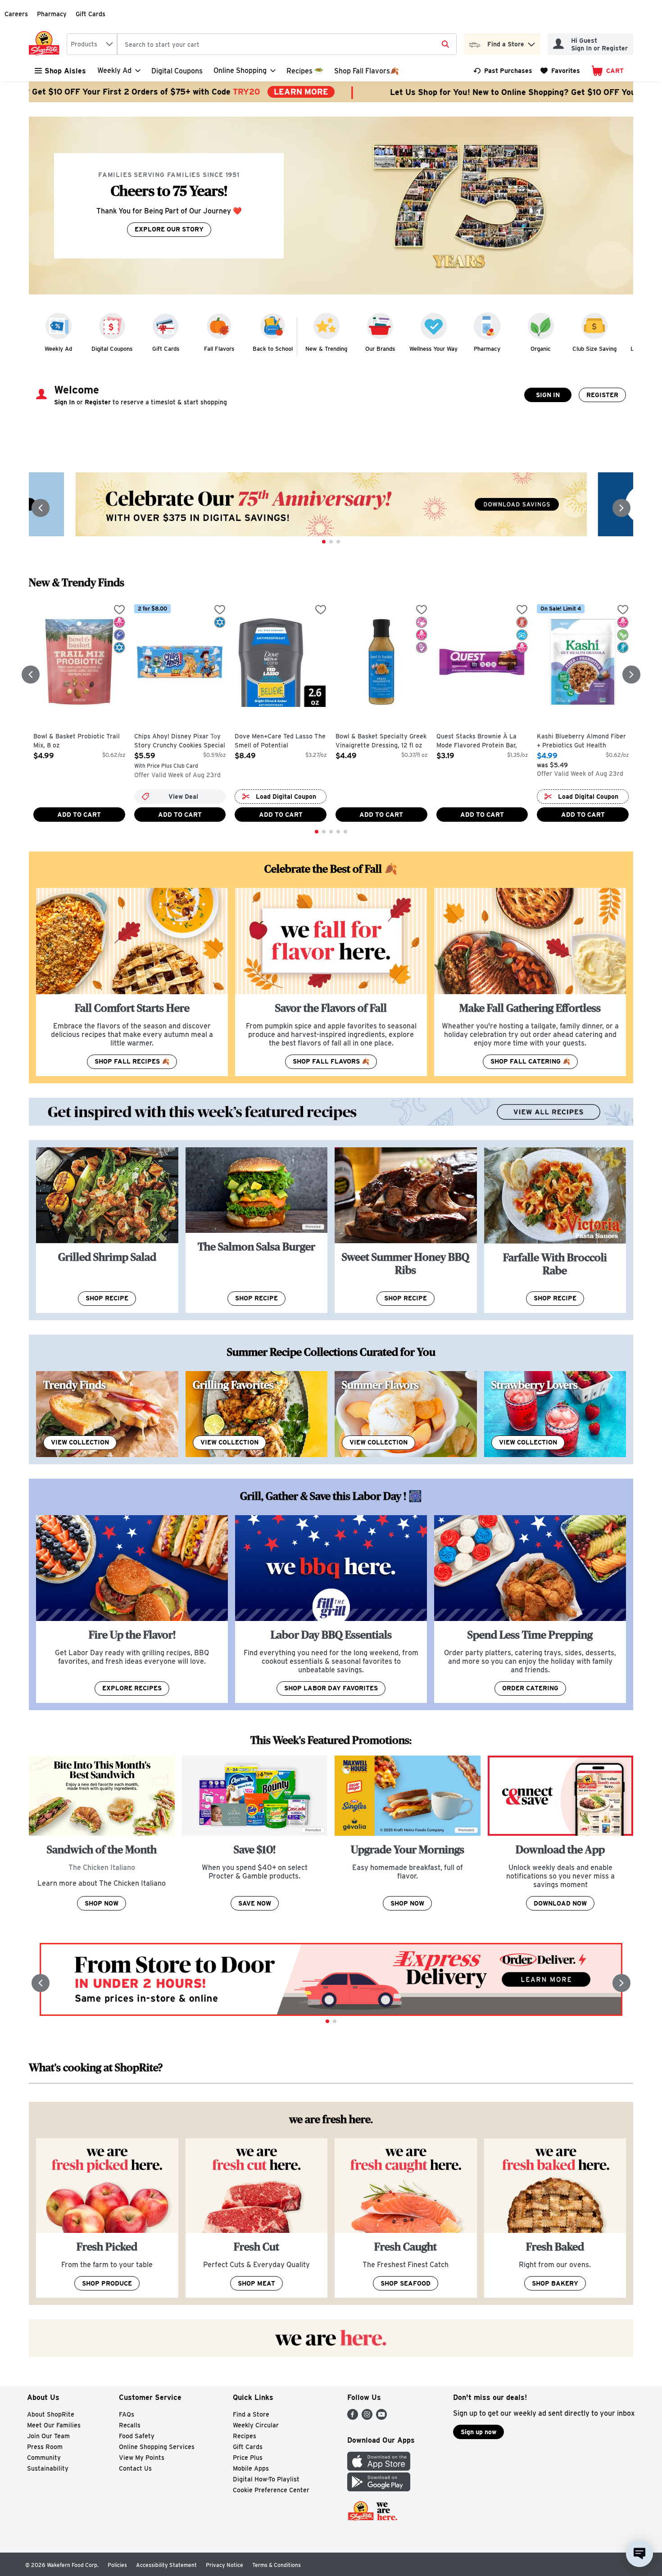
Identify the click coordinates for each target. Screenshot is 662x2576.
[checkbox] (119, 611)
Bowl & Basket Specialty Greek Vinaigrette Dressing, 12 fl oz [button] (381, 741)
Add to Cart (79, 815)
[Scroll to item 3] (338, 542)
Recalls (130, 2425)
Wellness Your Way (433, 349)
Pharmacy (52, 14)
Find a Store (251, 2414)
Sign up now (478, 2432)
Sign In (548, 395)
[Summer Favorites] (406, 1414)
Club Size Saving (594, 349)
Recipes (245, 2436)
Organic (541, 349)
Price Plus (248, 2458)
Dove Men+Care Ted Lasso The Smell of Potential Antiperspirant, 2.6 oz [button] (280, 741)
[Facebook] (353, 2417)
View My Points (142, 2458)
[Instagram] (367, 2417)
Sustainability (48, 2468)
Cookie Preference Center (271, 2490)
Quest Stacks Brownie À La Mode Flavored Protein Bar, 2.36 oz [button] (477, 741)
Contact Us (135, 2468)
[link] (503, 71)
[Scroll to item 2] (331, 542)
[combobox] (92, 44)
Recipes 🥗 (305, 71)
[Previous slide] (41, 508)
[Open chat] (639, 2553)
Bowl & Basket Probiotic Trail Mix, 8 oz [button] (77, 741)
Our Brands (380, 349)
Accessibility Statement (166, 2565)
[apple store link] (379, 2468)
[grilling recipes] (257, 1414)
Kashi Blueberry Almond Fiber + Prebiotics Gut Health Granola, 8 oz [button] (581, 741)
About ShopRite (51, 2414)
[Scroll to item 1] (324, 542)
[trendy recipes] (107, 1414)
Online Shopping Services (157, 2447)
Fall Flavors (219, 349)
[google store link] (379, 2489)
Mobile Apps (251, 2468)
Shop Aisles (65, 71)
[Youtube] (381, 2417)
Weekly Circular (256, 2425)
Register (602, 395)
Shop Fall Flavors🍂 (367, 71)
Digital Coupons (177, 71)
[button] (531, 42)
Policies (117, 2565)
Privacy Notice (224, 2565)
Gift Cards (91, 14)
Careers (16, 14)
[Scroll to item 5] (345, 832)
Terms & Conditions (277, 2565)
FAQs (127, 2414)
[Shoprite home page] (46, 44)
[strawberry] (555, 1414)
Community (44, 2458)
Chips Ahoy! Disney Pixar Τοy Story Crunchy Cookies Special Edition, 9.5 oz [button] (180, 741)
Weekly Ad (58, 349)
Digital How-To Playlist (266, 2479)
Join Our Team (48, 2436)
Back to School (273, 349)
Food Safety (137, 2436)
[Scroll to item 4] (338, 832)
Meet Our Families (54, 2425)
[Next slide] (621, 508)
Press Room (45, 2447)
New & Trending (326, 349)
